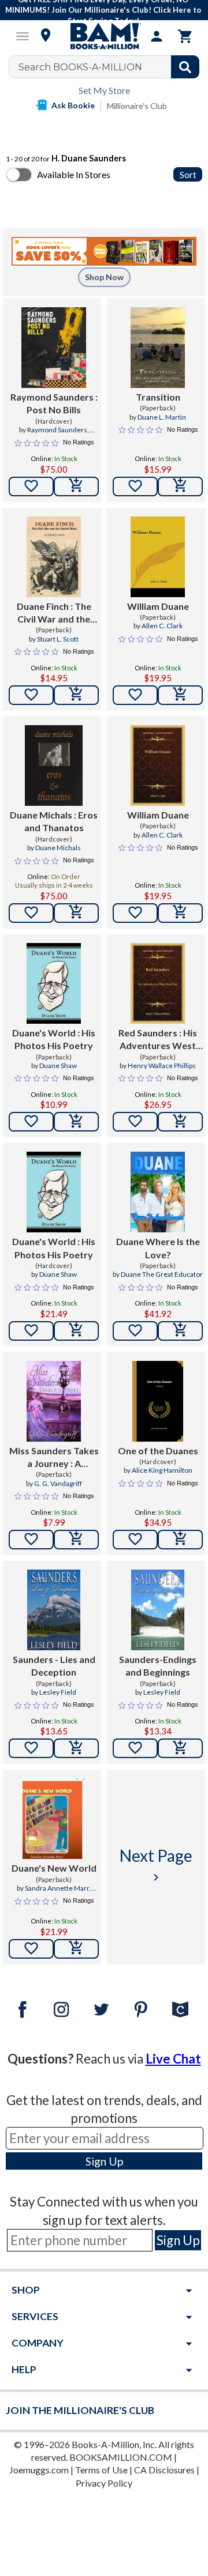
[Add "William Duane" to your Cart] (180, 695)
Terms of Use (101, 2470)
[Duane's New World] (54, 1819)
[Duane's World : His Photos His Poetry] (53, 983)
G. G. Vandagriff (58, 1483)
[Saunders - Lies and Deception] (54, 1610)
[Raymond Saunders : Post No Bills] (54, 348)
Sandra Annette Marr (57, 1888)
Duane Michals (58, 848)
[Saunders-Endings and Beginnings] (158, 1610)
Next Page (156, 1865)
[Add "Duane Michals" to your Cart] (76, 913)
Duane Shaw (58, 1066)
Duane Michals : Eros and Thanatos (54, 821)
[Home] (104, 36)
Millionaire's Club (137, 106)
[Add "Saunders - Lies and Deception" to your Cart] (76, 1748)
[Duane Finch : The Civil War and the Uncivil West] (53, 557)
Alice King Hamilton (162, 1470)
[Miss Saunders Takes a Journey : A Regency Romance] (53, 1401)
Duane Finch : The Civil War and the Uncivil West (54, 613)
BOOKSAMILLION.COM (121, 2457)
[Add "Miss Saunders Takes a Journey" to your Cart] (76, 1540)
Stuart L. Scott (58, 639)
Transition (158, 397)
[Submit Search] (185, 67)
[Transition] (157, 348)
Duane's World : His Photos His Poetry (54, 1039)
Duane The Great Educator (162, 1274)
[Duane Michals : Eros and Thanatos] (54, 765)
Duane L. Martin (162, 417)
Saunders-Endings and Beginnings (158, 1666)
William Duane (158, 606)
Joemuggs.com (39, 2470)
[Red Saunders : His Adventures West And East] (157, 983)
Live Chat (173, 2059)
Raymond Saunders (57, 430)
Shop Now (104, 277)
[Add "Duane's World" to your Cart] (76, 1122)
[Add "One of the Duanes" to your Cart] (180, 1540)
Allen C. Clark (162, 626)
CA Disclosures (164, 2470)
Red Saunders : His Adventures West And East (158, 1040)
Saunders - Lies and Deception (54, 1666)
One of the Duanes (158, 1451)
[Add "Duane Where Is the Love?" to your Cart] (180, 1331)
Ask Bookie (73, 105)
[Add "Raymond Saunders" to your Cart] (76, 486)
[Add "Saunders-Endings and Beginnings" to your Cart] (180, 1748)
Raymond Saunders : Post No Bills (54, 403)
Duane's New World (54, 1868)
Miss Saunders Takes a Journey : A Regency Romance (54, 1458)
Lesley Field (58, 1692)
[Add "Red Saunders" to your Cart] (180, 1122)
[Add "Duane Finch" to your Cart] (76, 695)
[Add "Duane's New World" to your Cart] (76, 1949)
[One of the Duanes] (158, 1401)
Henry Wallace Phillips (162, 1066)
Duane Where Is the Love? (158, 1248)
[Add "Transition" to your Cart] (180, 486)
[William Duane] (157, 557)
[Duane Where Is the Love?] (157, 1192)
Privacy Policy (104, 2483)
